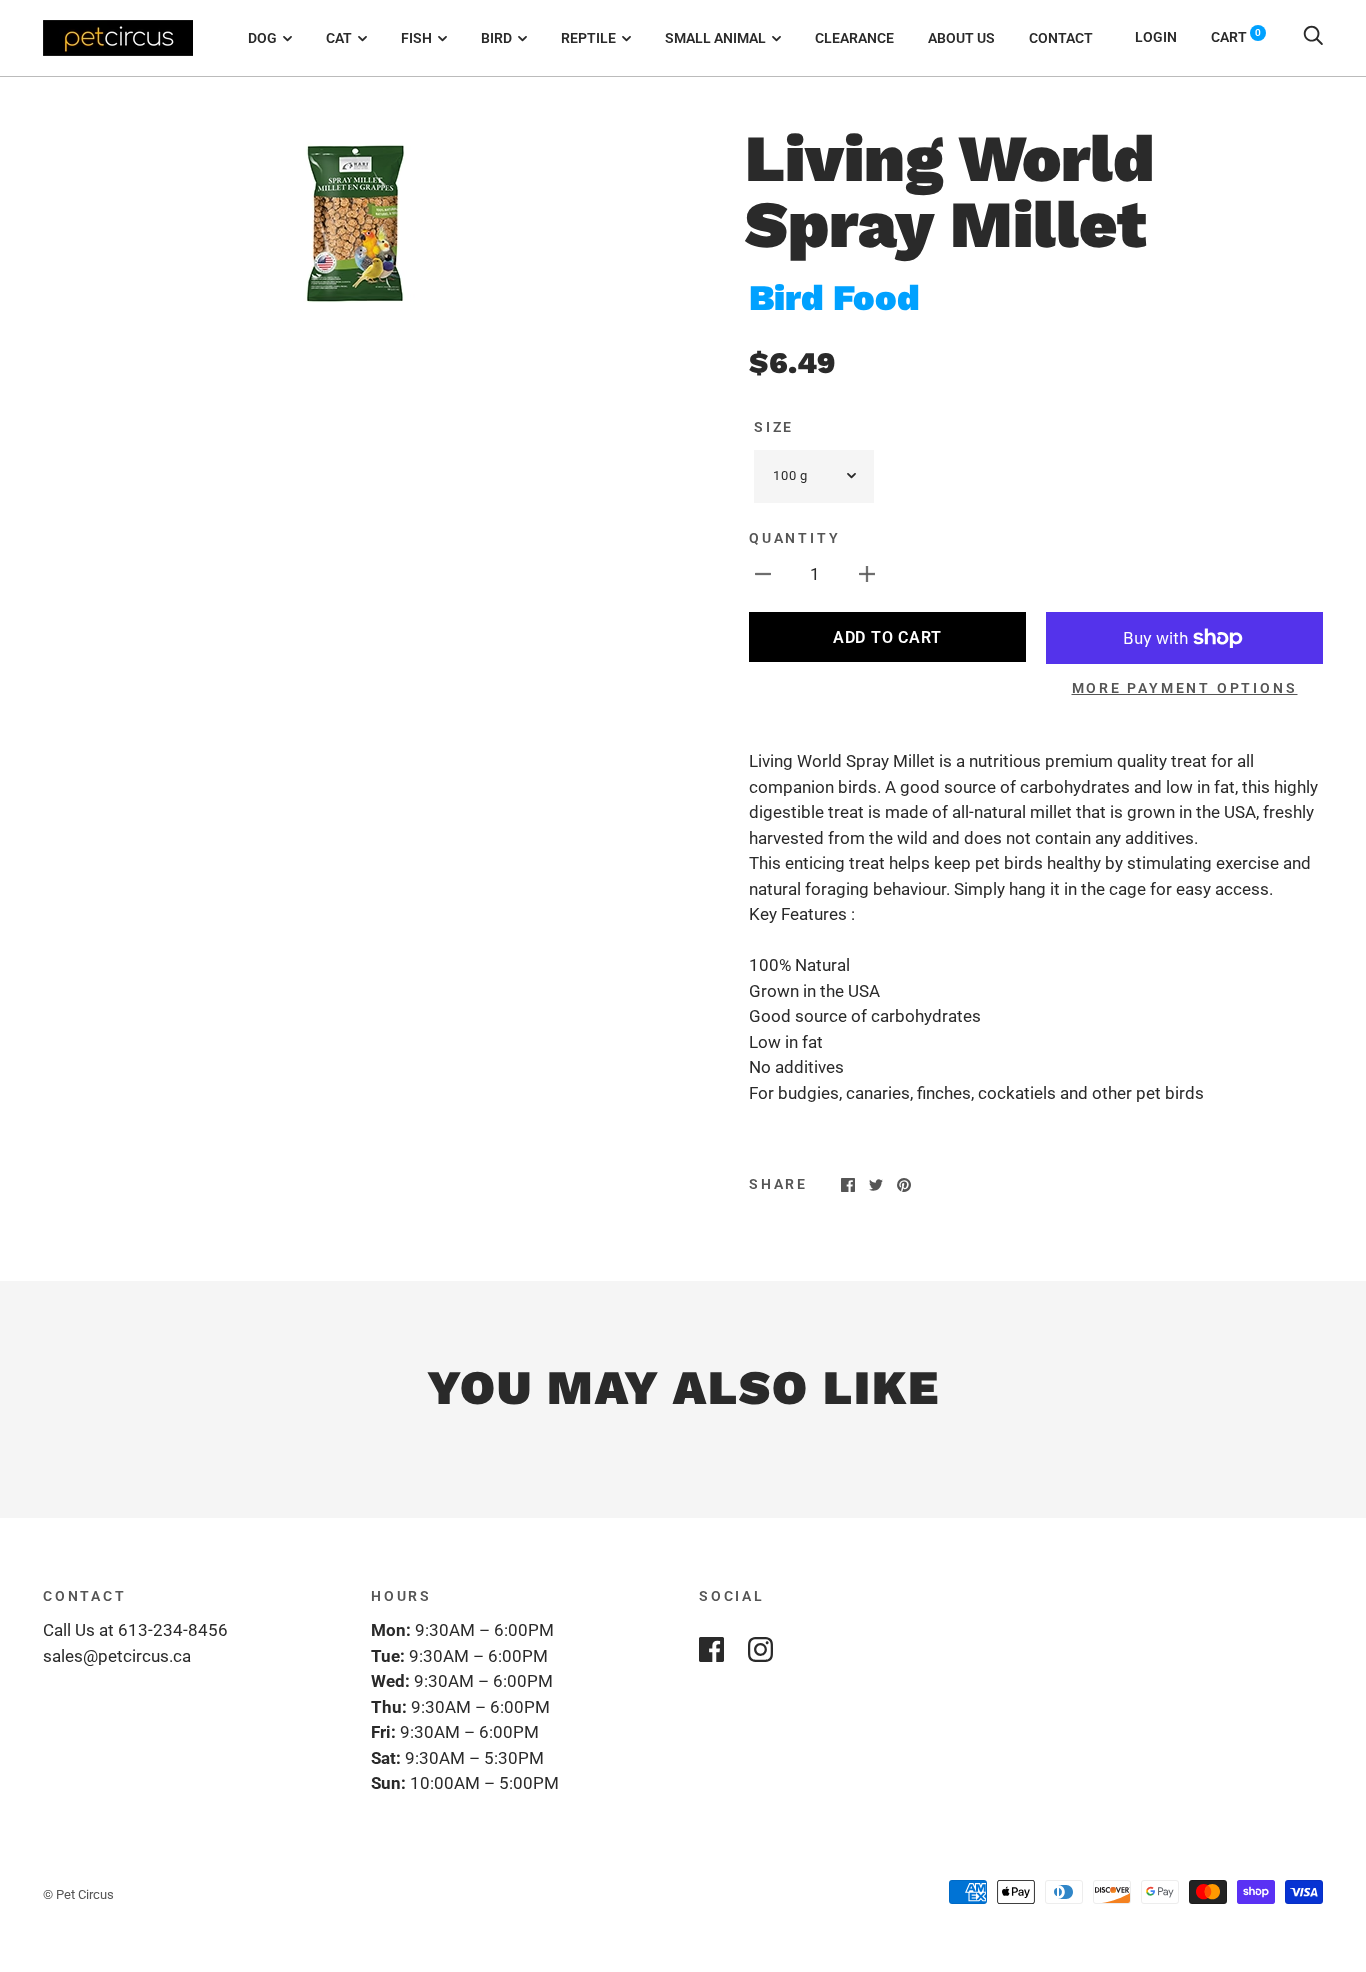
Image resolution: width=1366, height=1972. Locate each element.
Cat (339, 38)
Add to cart (887, 637)
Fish (416, 38)
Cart (1236, 37)
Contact (1061, 38)
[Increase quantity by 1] (867, 574)
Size (774, 427)
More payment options (1185, 688)
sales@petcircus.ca (117, 1656)
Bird (496, 38)
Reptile (588, 38)
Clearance (854, 38)
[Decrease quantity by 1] (763, 574)
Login (1156, 37)
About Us (961, 38)
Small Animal (715, 38)
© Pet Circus (78, 1894)
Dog (262, 38)
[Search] (1313, 37)
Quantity (794, 538)
